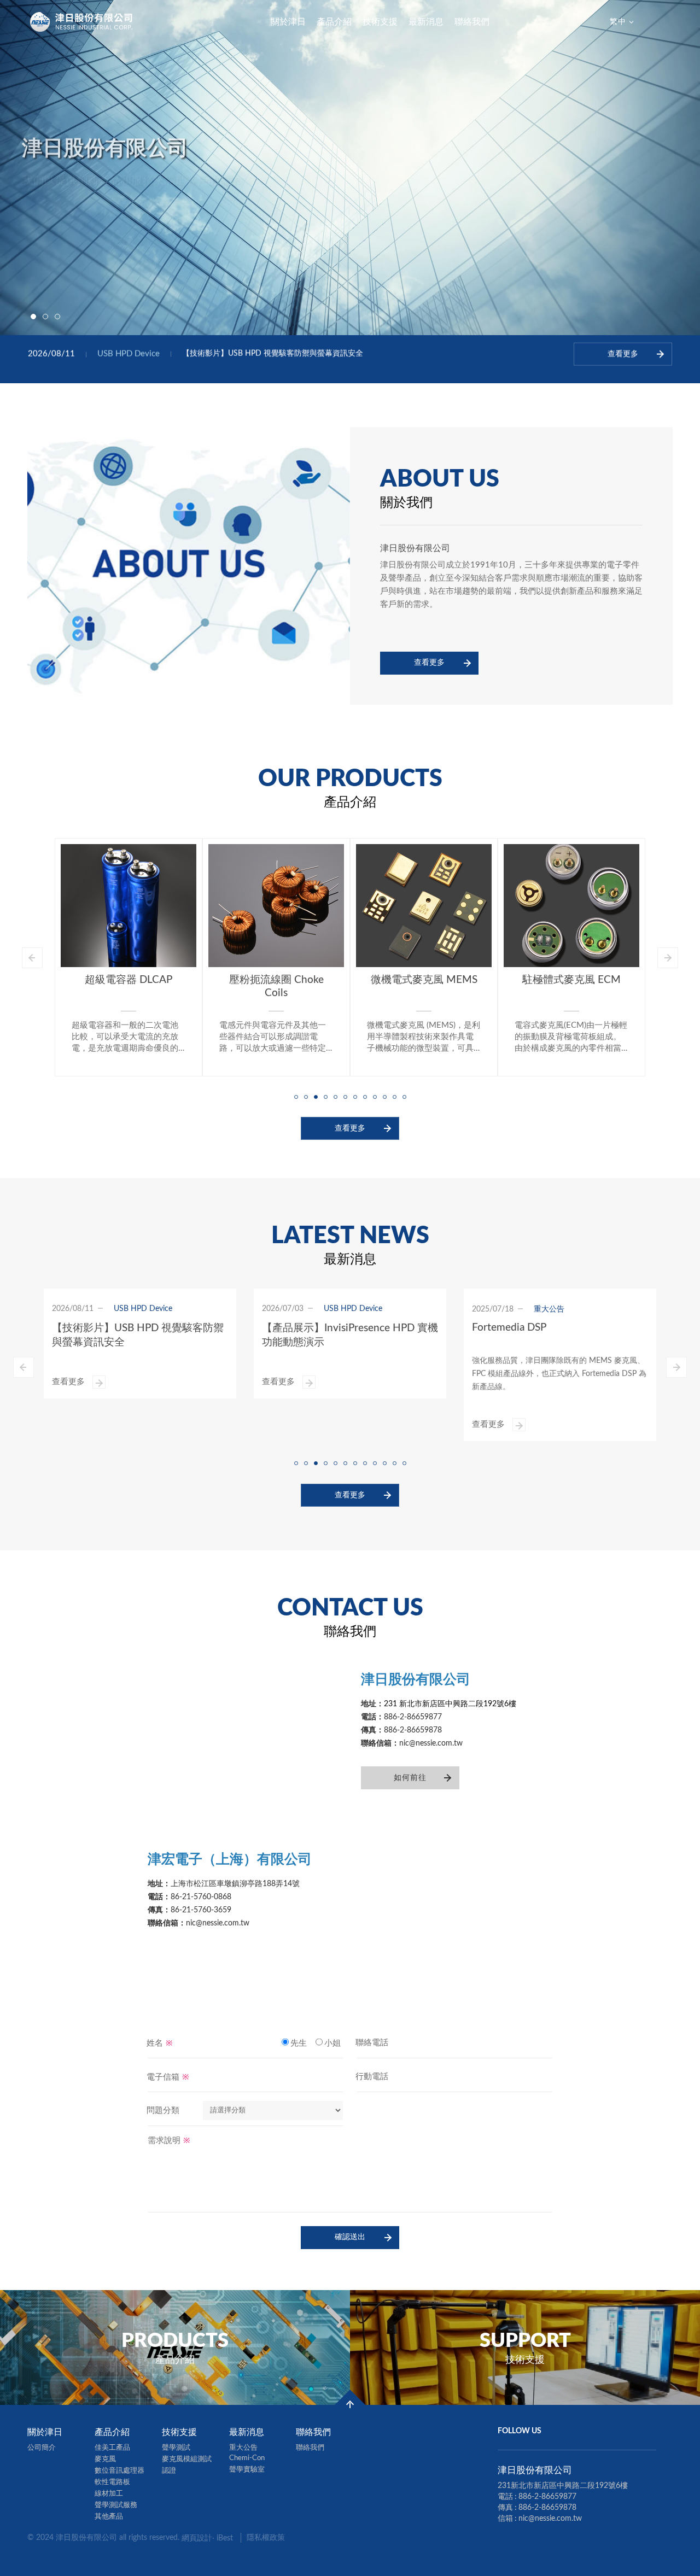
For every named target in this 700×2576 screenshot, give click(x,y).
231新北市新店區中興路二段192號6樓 (563, 2486)
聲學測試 (176, 2448)
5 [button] (335, 1096)
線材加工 (109, 2494)
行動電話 (372, 2077)
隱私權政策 (266, 2538)
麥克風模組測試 (187, 2459)
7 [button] (355, 1096)
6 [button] (345, 1096)
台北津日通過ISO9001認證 (534, 1329)
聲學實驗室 (247, 2470)
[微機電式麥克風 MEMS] (276, 906)
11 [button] (394, 1096)
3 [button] (57, 317)
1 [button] (33, 317)
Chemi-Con (247, 2458)
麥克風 (105, 2459)
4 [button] (325, 1096)
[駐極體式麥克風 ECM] (424, 906)
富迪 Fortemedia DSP (572, 979)
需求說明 (169, 2140)
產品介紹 (334, 22)
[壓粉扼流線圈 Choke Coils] (129, 906)
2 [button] (45, 317)
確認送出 (350, 2237)
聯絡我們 (472, 22)
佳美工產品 (112, 2448)
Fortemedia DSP (299, 1328)
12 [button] (404, 1096)
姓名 (160, 2043)
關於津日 (288, 22)
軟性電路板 (112, 2482)
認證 (169, 2471)
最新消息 (426, 22)
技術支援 (380, 22)
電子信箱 (168, 2077)
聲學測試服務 (116, 2505)
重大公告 (243, 2448)
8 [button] (365, 1096)
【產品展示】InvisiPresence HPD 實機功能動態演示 (270, 359)
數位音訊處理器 (119, 2471)
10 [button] (384, 1096)
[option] (350, 168)
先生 (299, 2043)
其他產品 (109, 2517)
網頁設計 (197, 2538)
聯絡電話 (372, 2043)
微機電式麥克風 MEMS (276, 980)
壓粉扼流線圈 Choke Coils (129, 987)
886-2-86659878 (547, 2508)
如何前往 (410, 1778)
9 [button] (375, 1096)
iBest (225, 2538)
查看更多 (429, 663)
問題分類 (163, 2110)
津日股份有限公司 (82, 22)
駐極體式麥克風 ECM (424, 980)
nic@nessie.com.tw (550, 2519)
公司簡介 (42, 2448)
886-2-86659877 (547, 2497)
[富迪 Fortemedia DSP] (571, 905)
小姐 (332, 2043)
